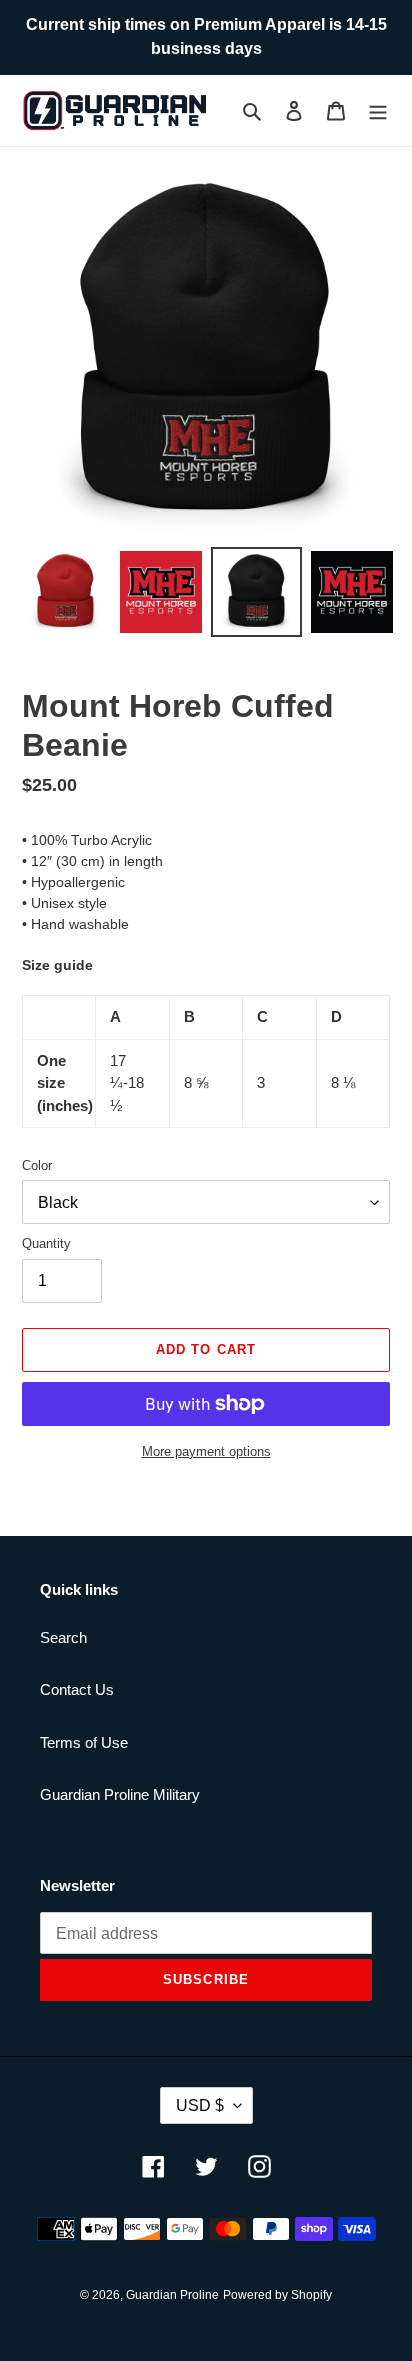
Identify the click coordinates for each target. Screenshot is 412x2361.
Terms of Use (84, 1742)
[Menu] (378, 110)
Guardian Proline (172, 2295)
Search (63, 1637)
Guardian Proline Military (120, 1794)
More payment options (206, 1451)
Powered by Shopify (277, 2295)
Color (37, 1165)
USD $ (200, 2105)
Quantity (46, 1243)
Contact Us (77, 1689)
